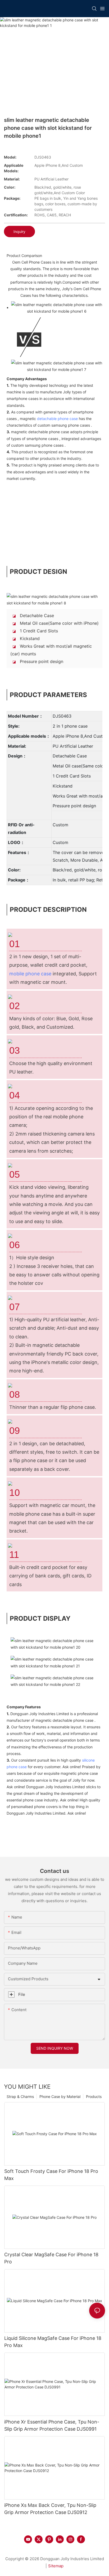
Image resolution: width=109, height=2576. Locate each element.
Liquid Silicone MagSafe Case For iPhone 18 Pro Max (53, 2342)
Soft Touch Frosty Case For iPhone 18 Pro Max (51, 2175)
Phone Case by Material (60, 2096)
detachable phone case (57, 419)
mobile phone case (30, 974)
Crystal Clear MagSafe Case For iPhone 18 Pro (51, 2258)
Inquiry (19, 232)
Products (94, 2096)
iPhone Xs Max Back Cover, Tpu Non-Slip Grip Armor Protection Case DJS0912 (50, 2509)
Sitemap (56, 2566)
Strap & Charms (20, 2096)
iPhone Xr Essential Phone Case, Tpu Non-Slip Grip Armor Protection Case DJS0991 (52, 2425)
